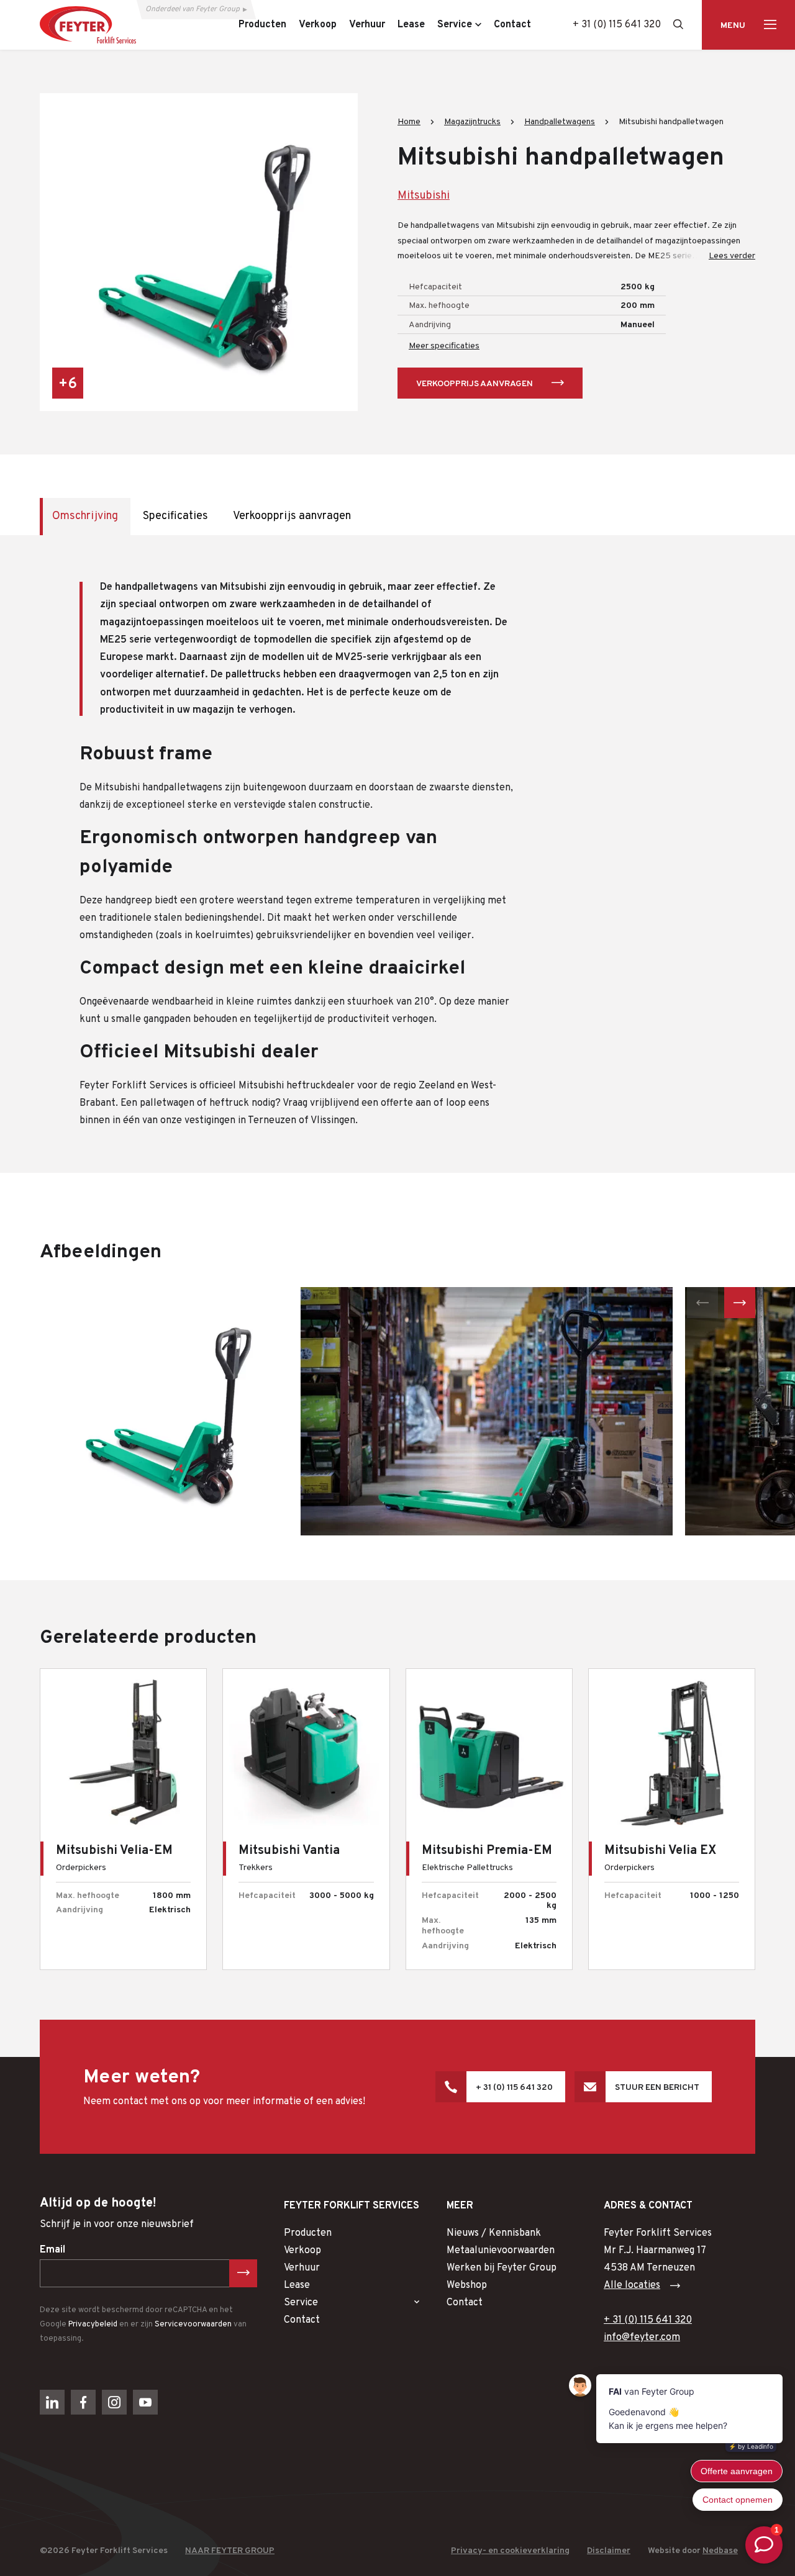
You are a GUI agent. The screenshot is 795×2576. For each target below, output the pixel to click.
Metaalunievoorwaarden (501, 2251)
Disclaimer (609, 2551)
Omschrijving (85, 516)
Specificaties (175, 516)
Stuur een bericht (657, 2088)
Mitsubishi (424, 196)
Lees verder (732, 256)
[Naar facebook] (83, 2402)
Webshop (467, 2285)
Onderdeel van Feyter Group (193, 9)
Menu (733, 26)
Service (301, 2303)
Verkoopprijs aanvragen (475, 384)
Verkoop (302, 2251)
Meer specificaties (444, 346)
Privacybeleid (93, 2325)
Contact (302, 2320)
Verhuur (302, 2268)
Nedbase (720, 2551)
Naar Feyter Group (230, 2551)
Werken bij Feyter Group (502, 2268)
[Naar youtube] (145, 2402)
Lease (297, 2285)
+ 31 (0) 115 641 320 (617, 25)
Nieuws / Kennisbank (494, 2233)
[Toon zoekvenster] (678, 24)
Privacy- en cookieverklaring (510, 2551)
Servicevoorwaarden (193, 2325)
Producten (308, 2233)
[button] (702, 1303)
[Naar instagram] (114, 2402)
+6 (68, 384)
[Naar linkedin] (52, 2402)
